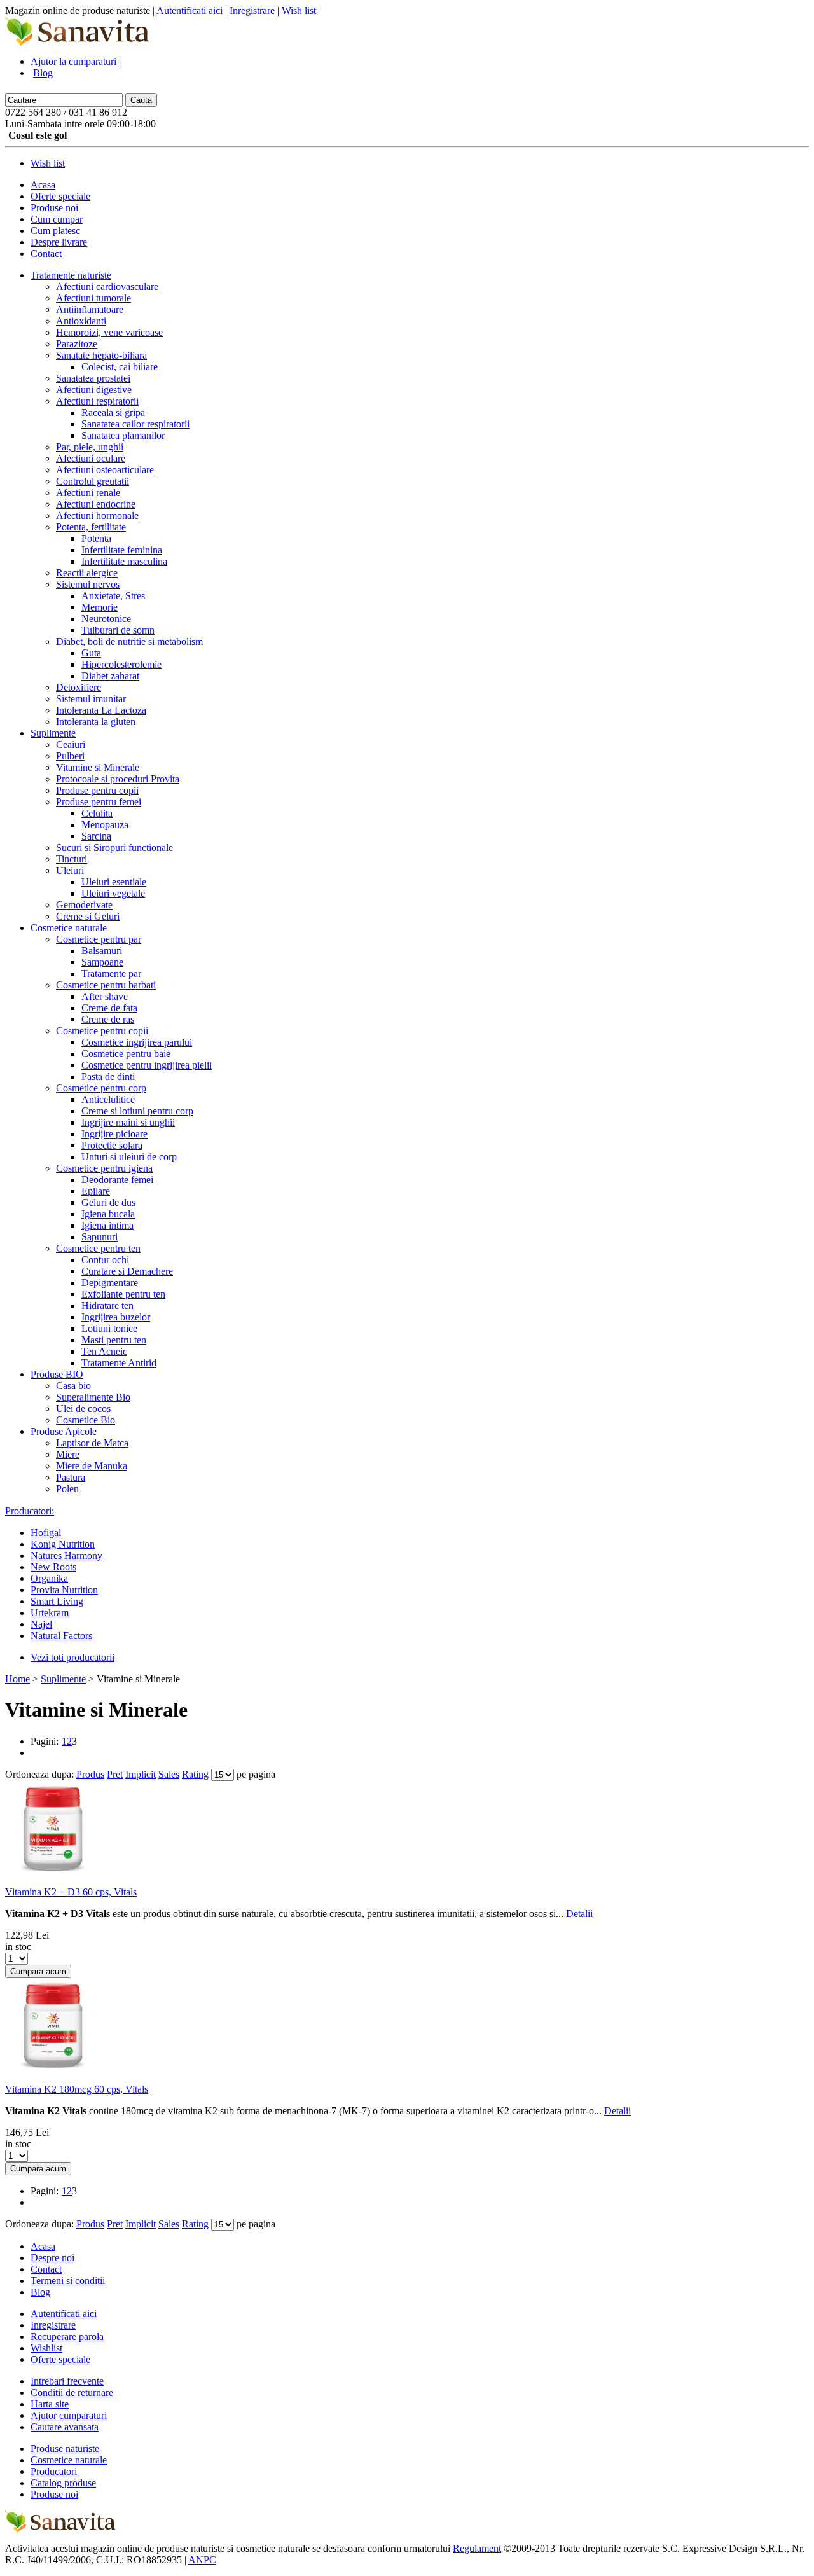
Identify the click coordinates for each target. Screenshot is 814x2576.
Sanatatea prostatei (93, 378)
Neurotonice (106, 619)
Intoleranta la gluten (96, 722)
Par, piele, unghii (90, 447)
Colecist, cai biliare (120, 367)
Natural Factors (61, 1636)
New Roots (53, 1567)
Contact (46, 253)
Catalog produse (63, 2483)
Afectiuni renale (88, 493)
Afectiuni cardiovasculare (107, 287)
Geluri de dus (108, 1202)
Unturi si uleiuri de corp (129, 1157)
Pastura (71, 1477)
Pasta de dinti (108, 1077)
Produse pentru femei (99, 802)
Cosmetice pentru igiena (104, 1168)
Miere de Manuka (92, 1466)
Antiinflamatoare (90, 309)
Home (17, 1679)
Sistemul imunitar (91, 699)
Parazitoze (77, 344)
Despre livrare (59, 242)
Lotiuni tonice (109, 1328)
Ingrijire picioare (114, 1134)
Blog (43, 73)
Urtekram (50, 1613)
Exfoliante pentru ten (123, 1294)
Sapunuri (100, 1237)
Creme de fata (109, 1008)
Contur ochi (105, 1260)
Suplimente (53, 733)
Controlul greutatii (93, 481)
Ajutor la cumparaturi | (76, 61)
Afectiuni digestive (94, 390)
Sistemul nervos (88, 584)
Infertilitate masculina (124, 561)
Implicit (141, 1774)
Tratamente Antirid (119, 1363)
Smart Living (57, 1601)
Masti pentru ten (114, 1340)
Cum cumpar (57, 219)
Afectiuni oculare (91, 458)
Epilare (96, 1191)
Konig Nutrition (63, 1544)
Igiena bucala (108, 1214)
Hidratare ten (107, 1305)
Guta (91, 653)
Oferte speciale (60, 196)
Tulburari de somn (118, 630)
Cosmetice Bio (86, 1420)
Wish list (299, 10)
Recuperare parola (67, 2337)
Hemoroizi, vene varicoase (109, 332)
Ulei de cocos (83, 1409)
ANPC (202, 2560)
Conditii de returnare (72, 2392)
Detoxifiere (79, 687)
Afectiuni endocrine (96, 504)
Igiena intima (107, 1225)
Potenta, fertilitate (91, 527)
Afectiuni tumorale (93, 298)
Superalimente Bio (93, 1397)
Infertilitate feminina (122, 550)
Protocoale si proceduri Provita (118, 779)
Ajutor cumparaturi (69, 2415)
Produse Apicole (64, 1431)
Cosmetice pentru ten (98, 1248)
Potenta (96, 538)
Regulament (477, 2548)
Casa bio (73, 1386)
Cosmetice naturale (69, 928)
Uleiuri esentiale (114, 882)
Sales (169, 1774)
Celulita (97, 813)
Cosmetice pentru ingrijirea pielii (147, 1065)
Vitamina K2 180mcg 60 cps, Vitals (77, 2089)
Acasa (43, 185)
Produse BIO (57, 1374)
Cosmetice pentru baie (126, 1054)
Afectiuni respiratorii (97, 401)
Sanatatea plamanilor (123, 435)
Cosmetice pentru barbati (106, 985)
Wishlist (46, 2348)
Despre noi (52, 2258)
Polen (67, 1489)
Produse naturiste (65, 2448)
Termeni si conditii (68, 2281)
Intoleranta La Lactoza (101, 710)
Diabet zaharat (110, 676)
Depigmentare (110, 1283)
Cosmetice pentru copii (102, 1031)
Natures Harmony (66, 1555)
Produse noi (54, 208)
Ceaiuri (71, 744)
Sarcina (96, 836)
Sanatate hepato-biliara (101, 355)
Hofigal (46, 1533)
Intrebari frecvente (67, 2381)
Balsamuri (102, 951)
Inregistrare (252, 10)
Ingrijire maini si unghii (128, 1122)
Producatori (54, 2471)
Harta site (50, 2404)
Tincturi (72, 859)
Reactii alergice (87, 573)
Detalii (579, 1914)
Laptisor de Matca (92, 1443)
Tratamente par (111, 973)
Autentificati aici (190, 10)
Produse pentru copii (97, 790)
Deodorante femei (117, 1180)
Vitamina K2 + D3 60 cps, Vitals (71, 1892)
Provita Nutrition (64, 1590)
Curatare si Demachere (127, 1271)
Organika (49, 1578)
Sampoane (102, 962)
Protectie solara (112, 1145)
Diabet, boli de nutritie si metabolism (129, 641)
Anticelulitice (108, 1099)
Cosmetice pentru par (99, 939)
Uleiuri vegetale (113, 893)
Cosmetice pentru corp (101, 1088)
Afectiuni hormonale (97, 516)
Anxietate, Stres (113, 596)
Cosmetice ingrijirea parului (137, 1042)
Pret (115, 1774)
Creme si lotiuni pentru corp (137, 1111)
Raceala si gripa (113, 412)
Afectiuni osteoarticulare (105, 470)
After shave (105, 996)
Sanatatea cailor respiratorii (135, 424)
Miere (68, 1454)
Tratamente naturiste (71, 275)
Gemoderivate (84, 905)
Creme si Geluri (88, 916)
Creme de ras (108, 1019)
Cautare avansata (65, 2427)
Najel (41, 1624)
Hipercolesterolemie (121, 664)
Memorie (100, 607)
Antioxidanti (81, 321)
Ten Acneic (104, 1351)
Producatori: (30, 1511)
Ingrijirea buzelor (116, 1317)
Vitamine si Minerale (98, 767)
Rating (195, 1774)
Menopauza (105, 825)
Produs (90, 1774)
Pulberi (70, 756)
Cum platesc (55, 231)
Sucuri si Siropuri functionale (114, 848)
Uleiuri (70, 870)
